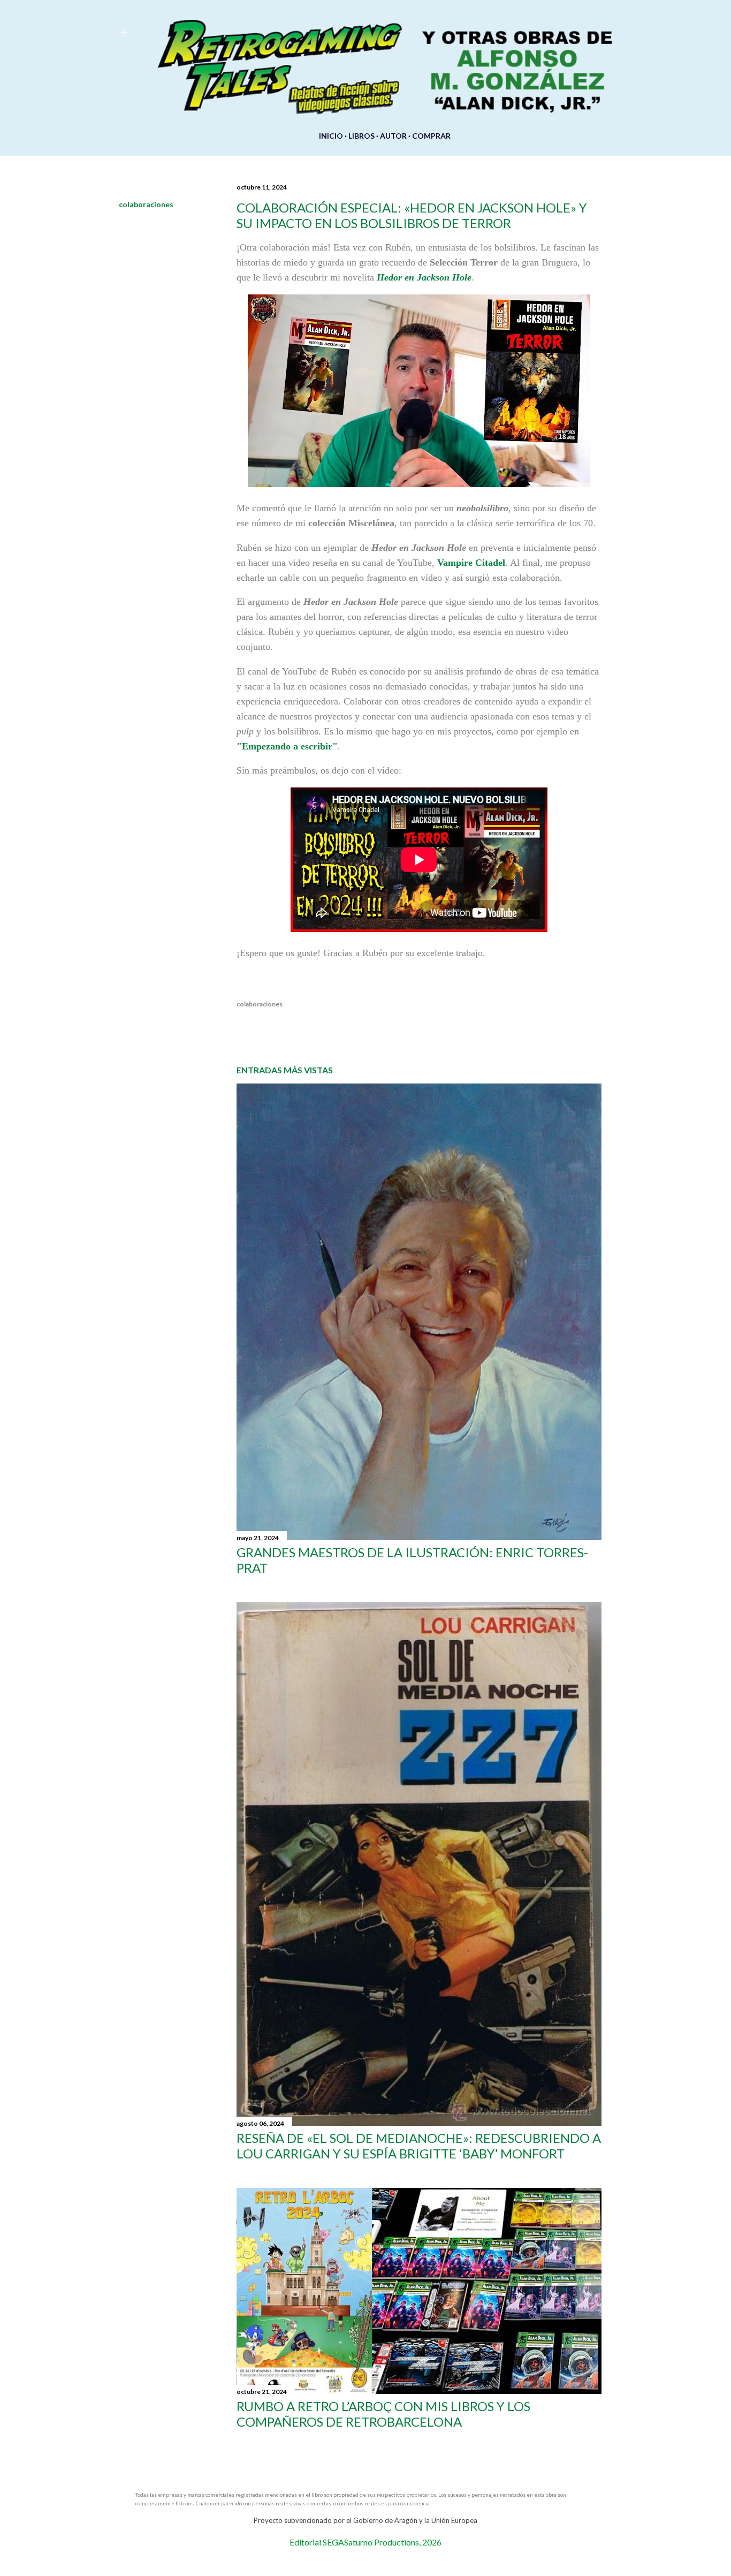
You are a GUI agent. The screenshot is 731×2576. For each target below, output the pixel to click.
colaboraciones (146, 204)
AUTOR (393, 136)
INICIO (331, 136)
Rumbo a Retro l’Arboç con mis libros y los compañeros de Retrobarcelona (383, 2414)
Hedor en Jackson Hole (424, 277)
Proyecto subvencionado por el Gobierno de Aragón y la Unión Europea (365, 2520)
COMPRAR (431, 136)
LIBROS (361, 136)
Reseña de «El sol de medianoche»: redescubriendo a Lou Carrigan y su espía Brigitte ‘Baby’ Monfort (419, 2146)
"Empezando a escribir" (287, 746)
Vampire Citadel (471, 563)
